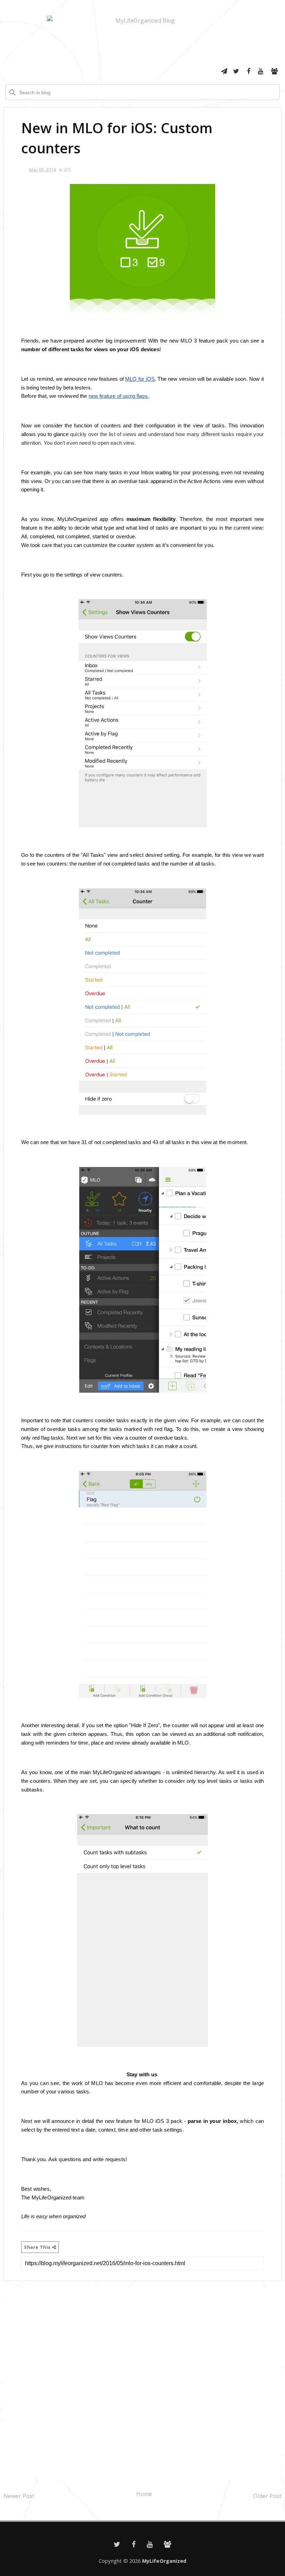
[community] (275, 71)
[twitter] (236, 71)
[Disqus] (142, 2382)
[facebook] (249, 71)
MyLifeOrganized (164, 2561)
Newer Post (19, 2496)
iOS (67, 170)
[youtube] (261, 71)
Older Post (267, 2496)
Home (144, 2494)
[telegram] (224, 71)
